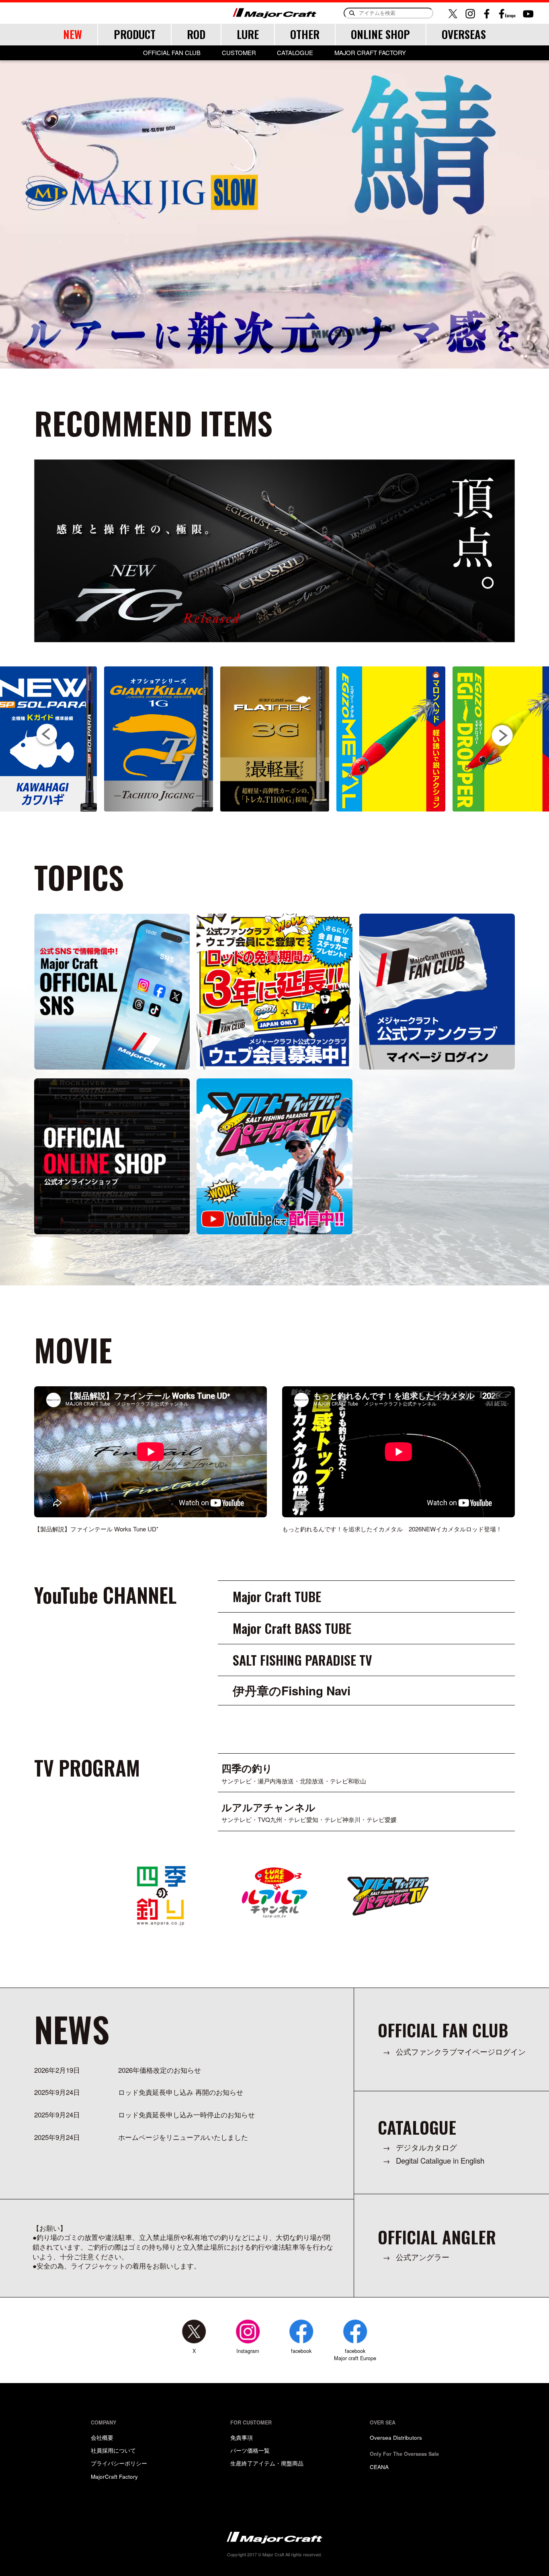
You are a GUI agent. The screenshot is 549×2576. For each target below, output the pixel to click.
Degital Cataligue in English (440, 2161)
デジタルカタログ (426, 2147)
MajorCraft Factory (114, 2476)
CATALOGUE (295, 53)
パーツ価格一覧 (250, 2450)
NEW (73, 34)
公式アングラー (423, 2257)
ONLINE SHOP (380, 34)
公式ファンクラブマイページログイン (461, 2052)
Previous (47, 735)
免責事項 (242, 2437)
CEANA (379, 2467)
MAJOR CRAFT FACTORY (370, 53)
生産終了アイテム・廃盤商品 (267, 2463)
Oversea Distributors (396, 2437)
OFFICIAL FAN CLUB (172, 53)
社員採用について (113, 2450)
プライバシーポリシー (119, 2463)
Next (502, 735)
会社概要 (102, 2437)
